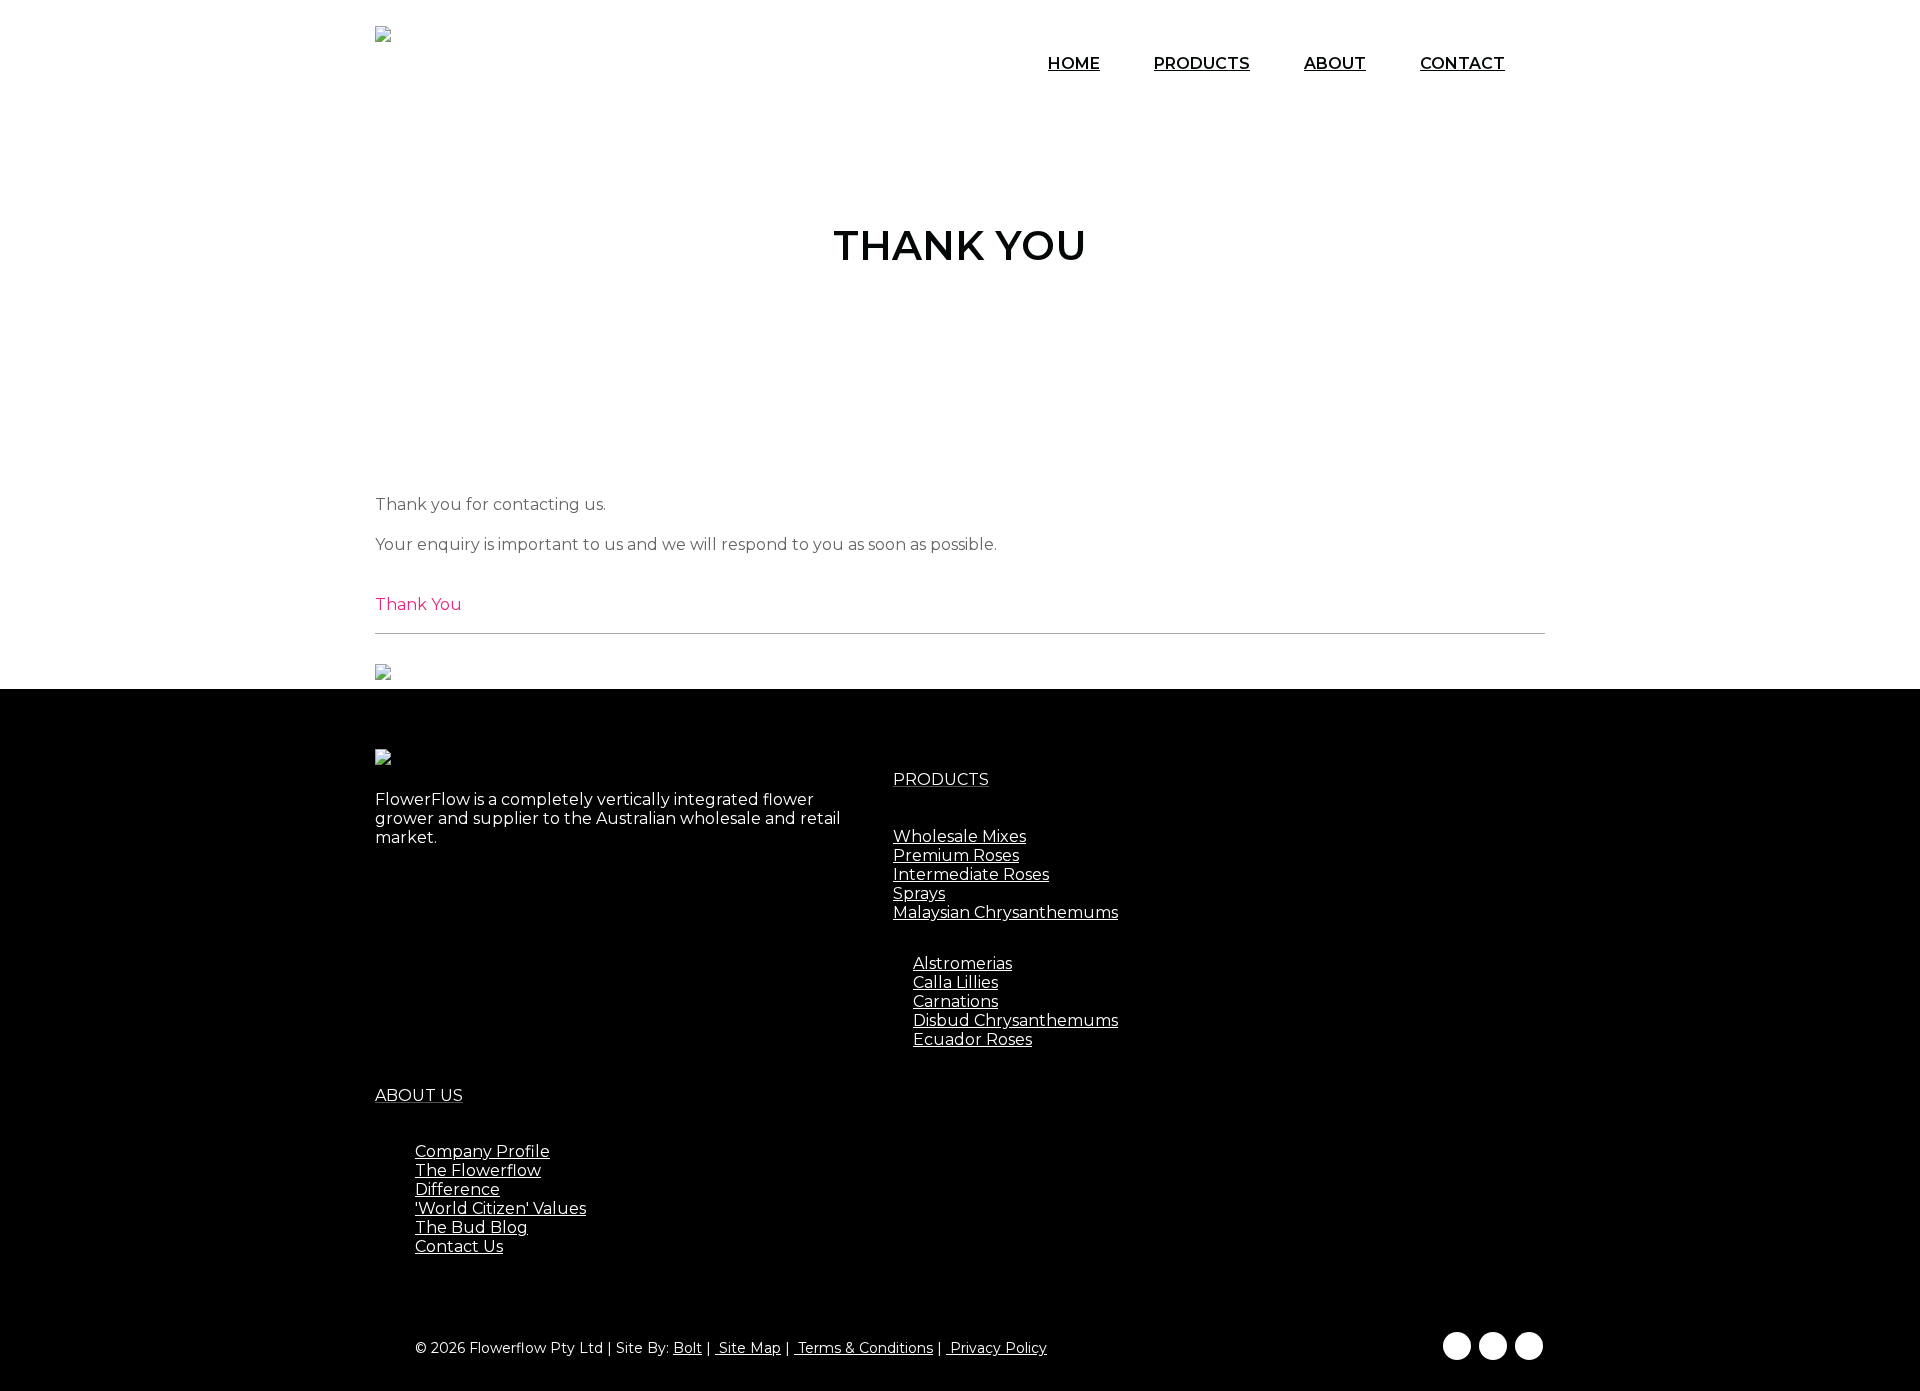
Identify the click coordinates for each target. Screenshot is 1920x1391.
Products (1202, 63)
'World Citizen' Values (500, 1208)
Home (1074, 63)
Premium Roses (956, 855)
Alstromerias (962, 963)
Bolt (687, 1348)
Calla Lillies (955, 982)
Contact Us (459, 1246)
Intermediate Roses (971, 874)
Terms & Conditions (863, 1348)
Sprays (919, 893)
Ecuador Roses (972, 1039)
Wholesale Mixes (959, 836)
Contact (1462, 63)
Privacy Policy (996, 1348)
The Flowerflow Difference (478, 1180)
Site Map (748, 1348)
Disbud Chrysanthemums (1015, 1020)
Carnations (955, 1001)
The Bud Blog (471, 1227)
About (1335, 63)
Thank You (418, 604)
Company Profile (482, 1151)
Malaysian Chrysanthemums (1005, 912)
